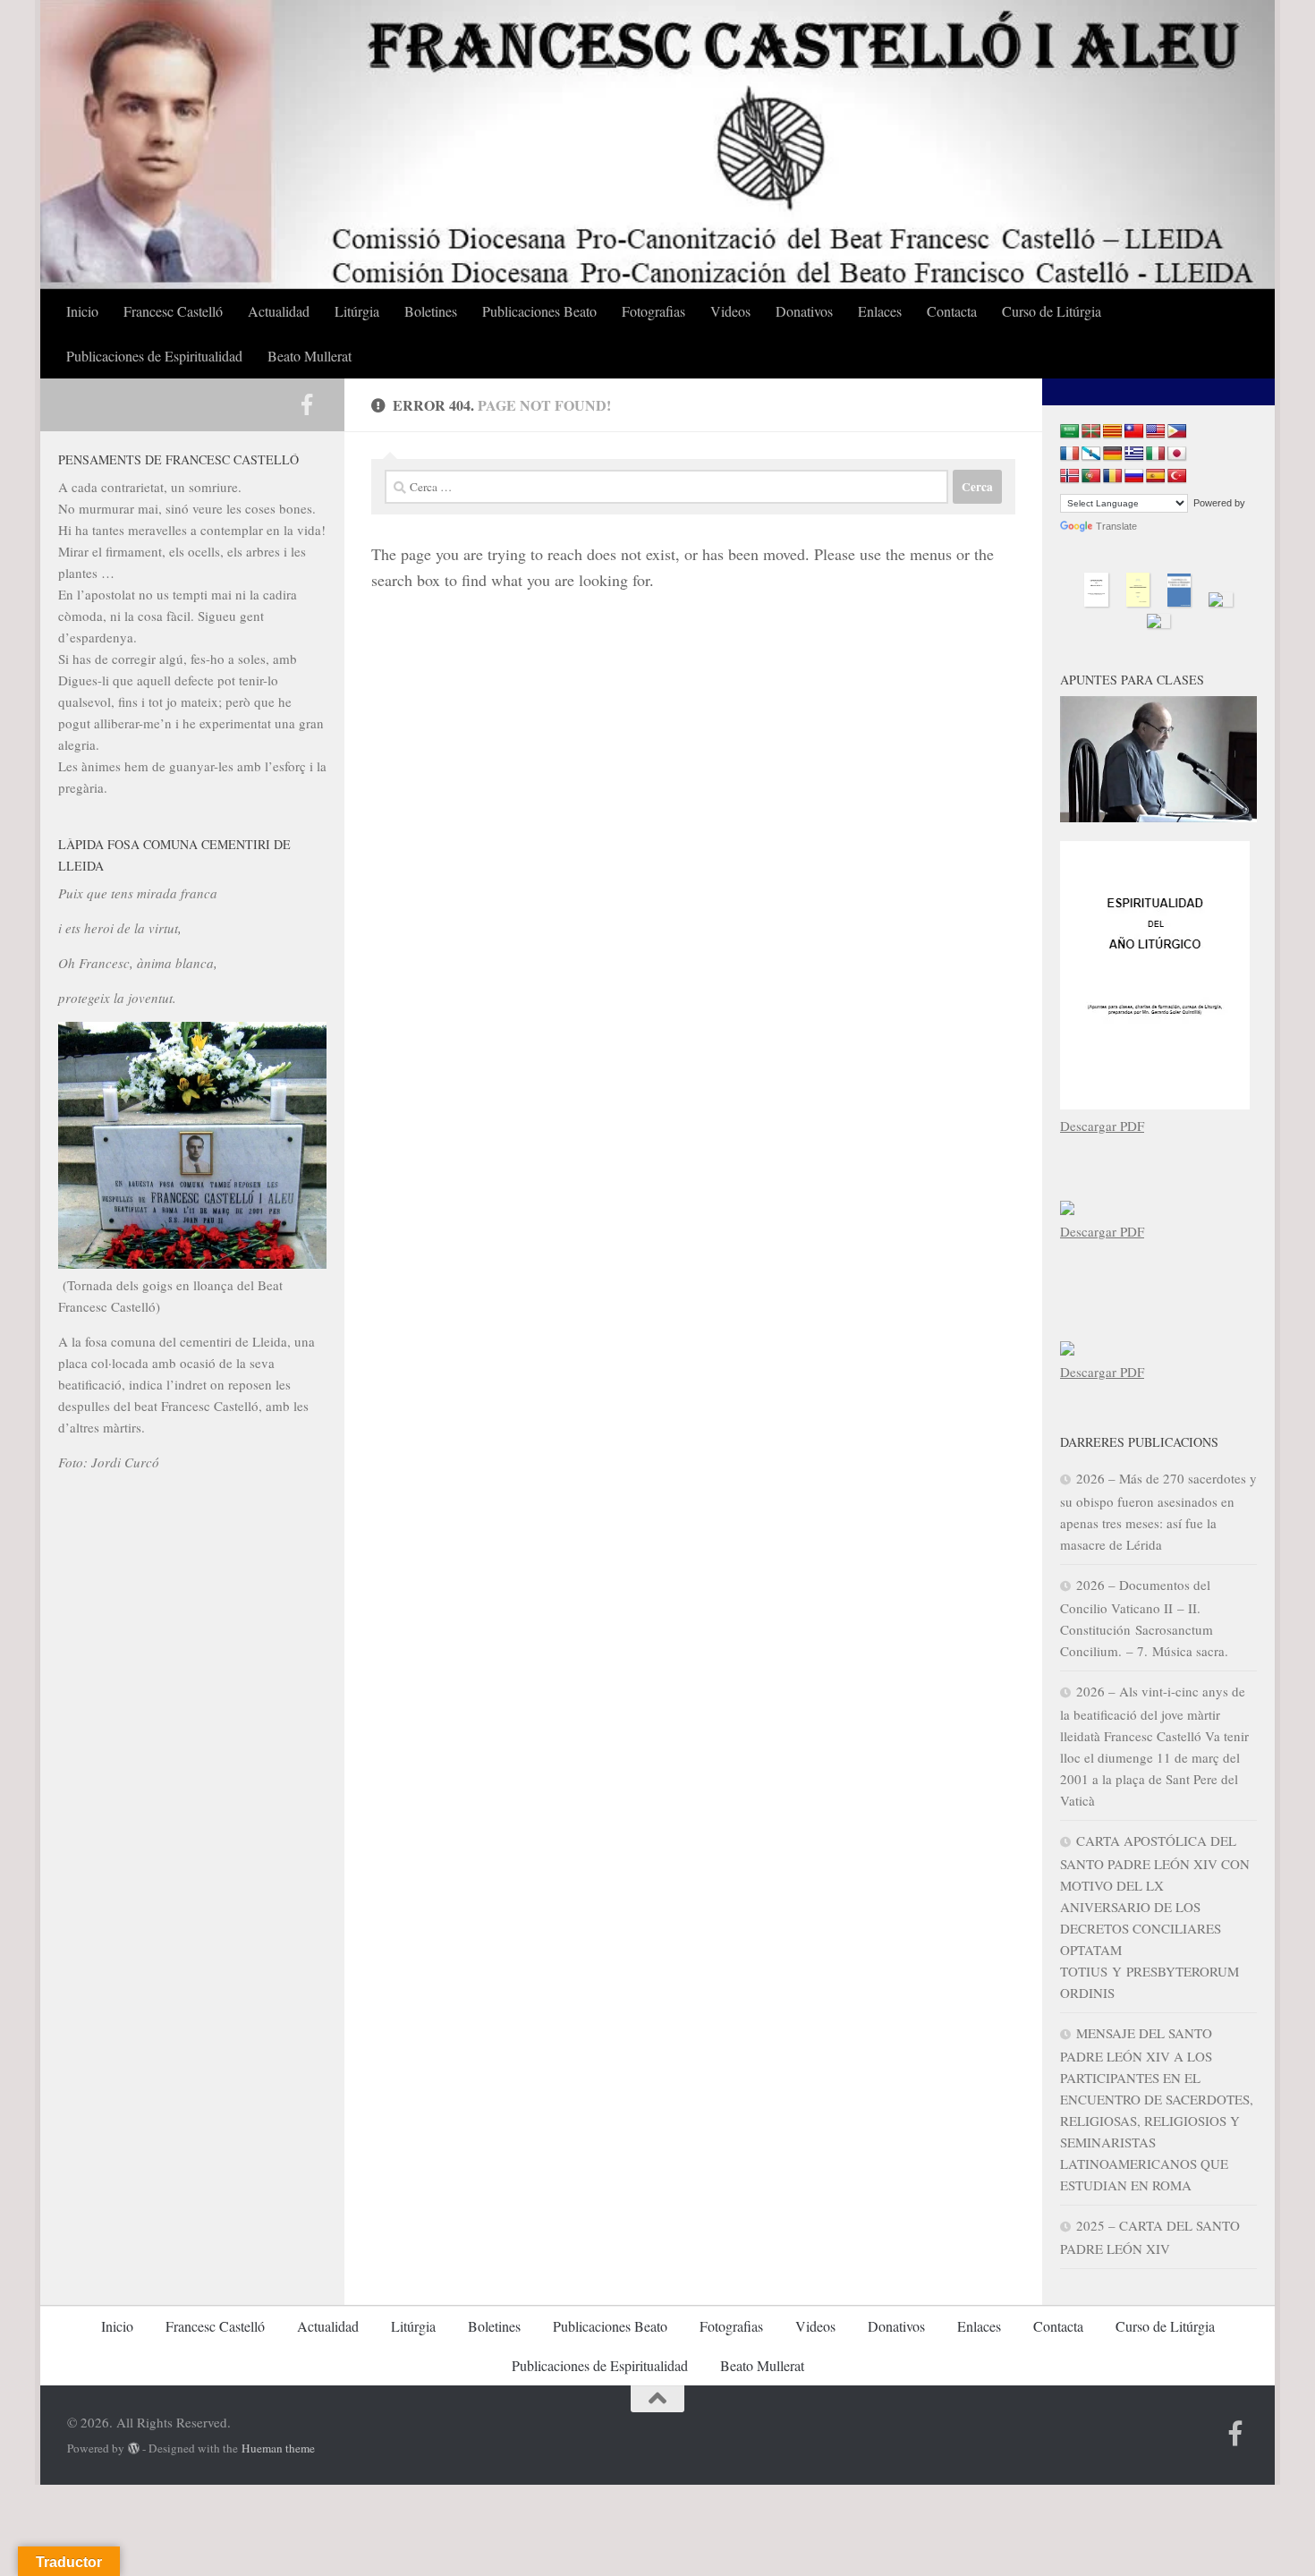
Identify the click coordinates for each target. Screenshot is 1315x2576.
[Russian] (1134, 476)
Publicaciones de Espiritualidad (154, 356)
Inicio (82, 311)
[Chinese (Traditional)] (1134, 432)
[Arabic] (1070, 432)
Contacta (952, 311)
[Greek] (1134, 454)
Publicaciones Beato (539, 311)
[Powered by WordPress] (134, 2448)
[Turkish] (1177, 476)
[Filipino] (1177, 432)
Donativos (804, 311)
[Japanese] (1177, 454)
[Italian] (1156, 454)
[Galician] (1091, 454)
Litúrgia (357, 311)
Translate (1116, 526)
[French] (1070, 454)
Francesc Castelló (173, 311)
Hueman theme (278, 2448)
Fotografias (653, 311)
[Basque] (1091, 432)
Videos (730, 311)
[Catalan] (1113, 432)
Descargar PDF (1102, 1126)
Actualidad (279, 311)
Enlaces (880, 311)
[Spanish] (1156, 476)
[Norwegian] (1070, 476)
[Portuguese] (1091, 476)
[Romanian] (1113, 476)
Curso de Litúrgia (1052, 311)
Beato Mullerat (310, 356)
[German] (1113, 454)
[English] (1156, 432)
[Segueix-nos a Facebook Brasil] (307, 404)
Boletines (431, 311)
